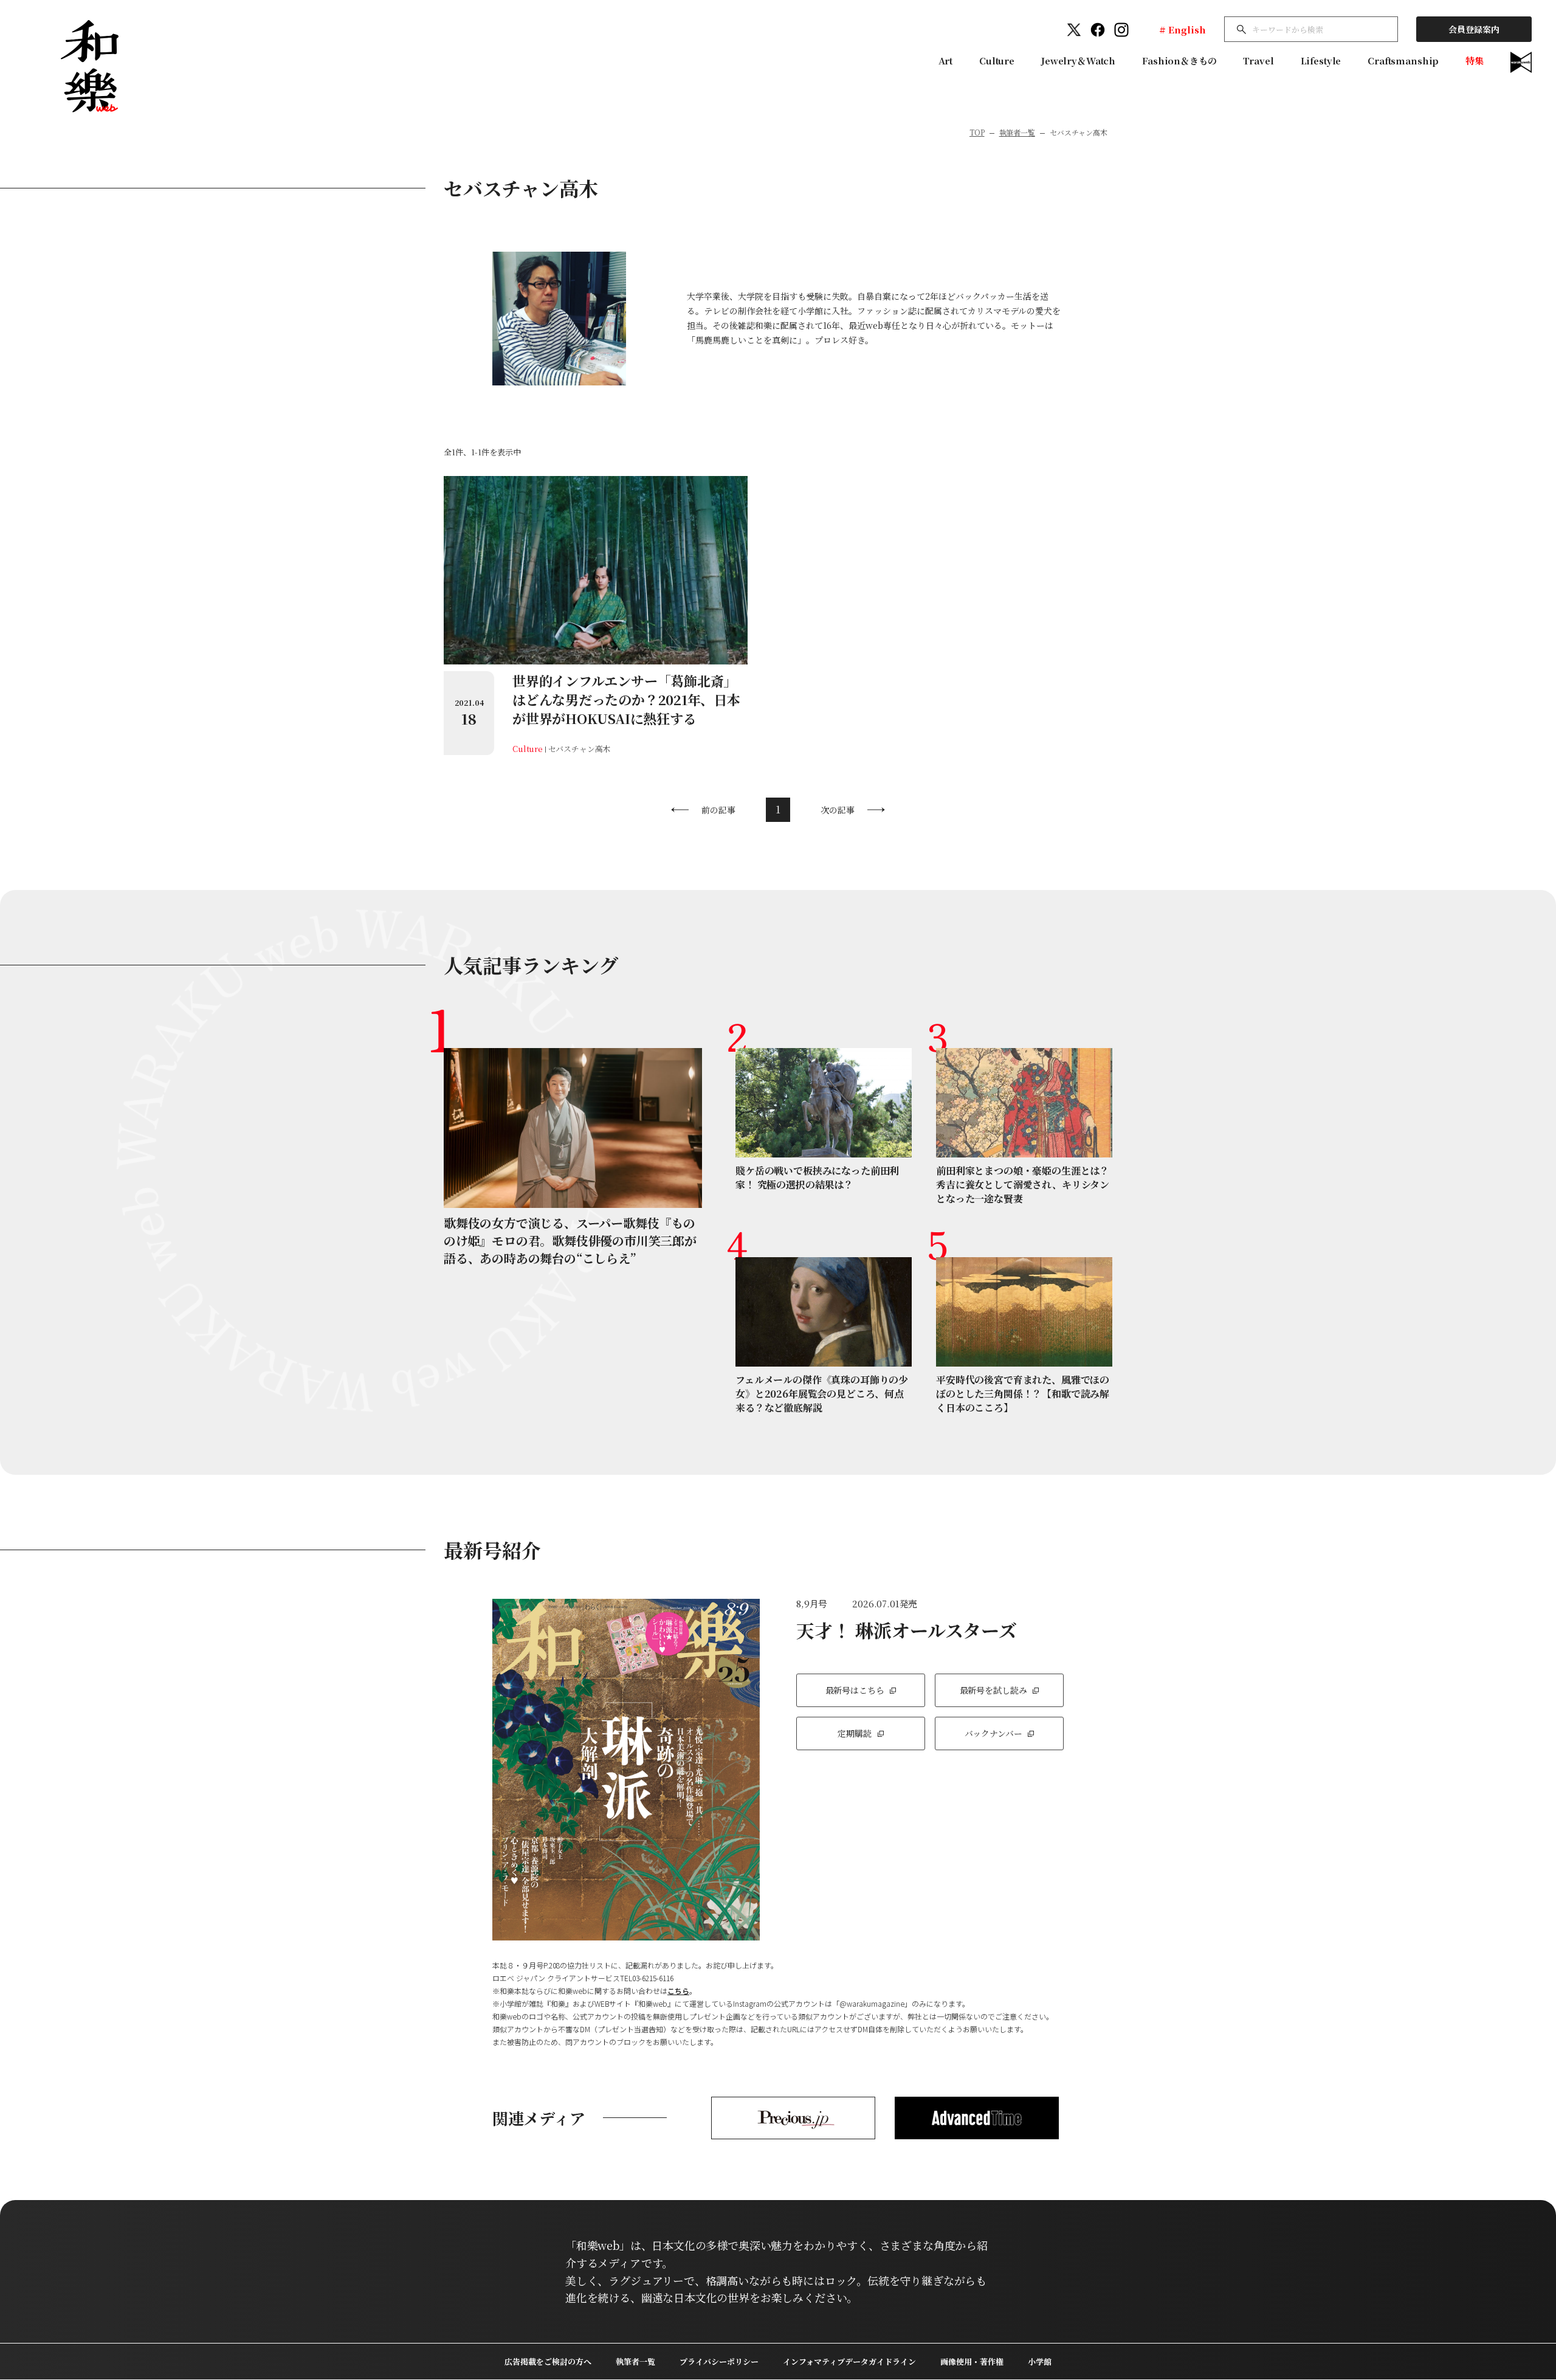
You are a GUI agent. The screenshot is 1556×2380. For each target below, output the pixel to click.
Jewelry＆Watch (1078, 60)
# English (1182, 29)
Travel (1258, 60)
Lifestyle (1321, 60)
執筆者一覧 (1017, 132)
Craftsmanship (1403, 60)
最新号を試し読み (993, 1690)
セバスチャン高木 (580, 749)
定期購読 (854, 1733)
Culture (997, 60)
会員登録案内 (1474, 29)
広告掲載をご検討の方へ (548, 2361)
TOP (977, 132)
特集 (1475, 60)
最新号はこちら (855, 1690)
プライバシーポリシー (719, 2361)
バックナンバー (993, 1733)
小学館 (1040, 2361)
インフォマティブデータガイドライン (849, 2361)
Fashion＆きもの (1179, 60)
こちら (678, 1991)
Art (946, 60)
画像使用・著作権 (972, 2361)
